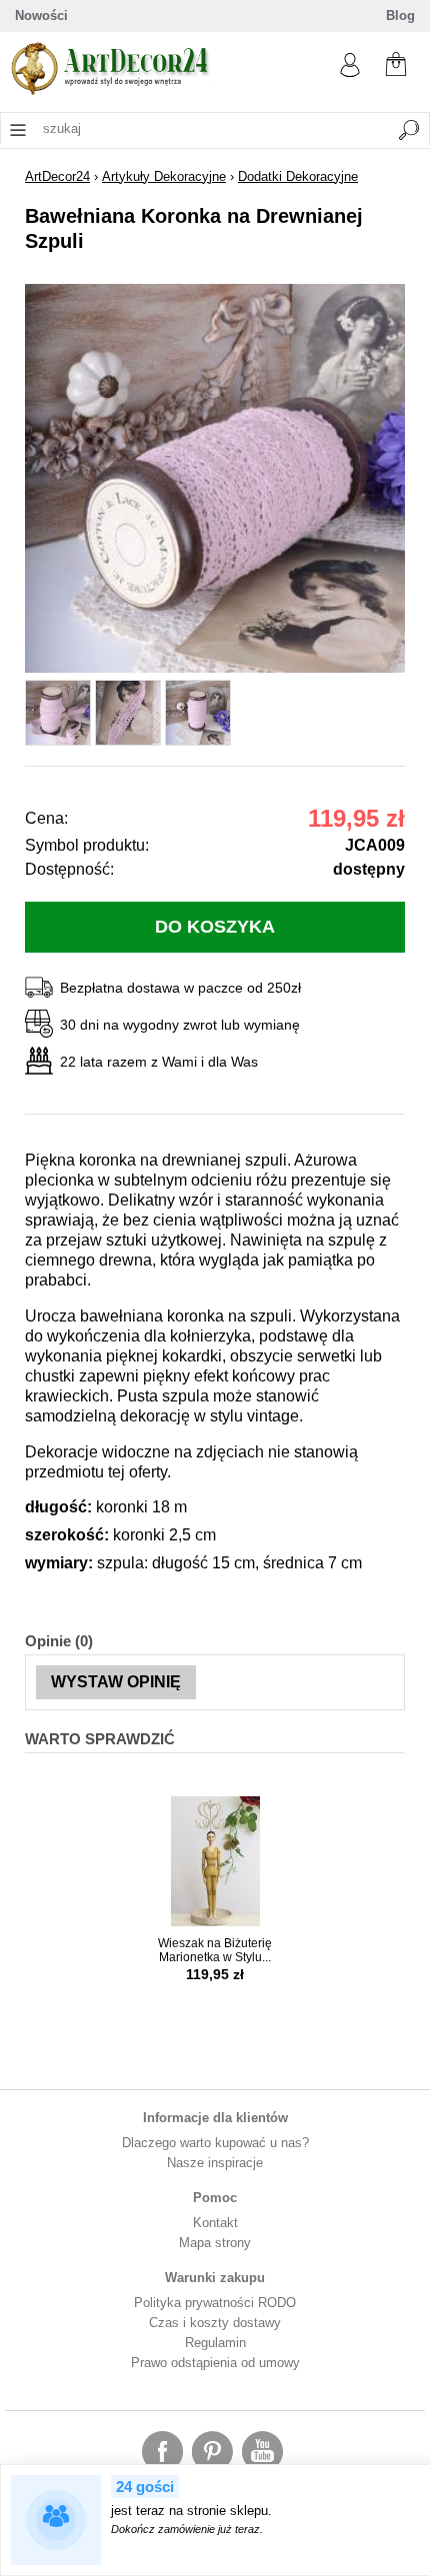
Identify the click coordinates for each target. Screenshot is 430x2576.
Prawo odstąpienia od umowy (215, 2363)
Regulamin (215, 2343)
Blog (400, 15)
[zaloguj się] (350, 72)
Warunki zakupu (215, 2278)
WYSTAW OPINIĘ (116, 1682)
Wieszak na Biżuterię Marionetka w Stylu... (215, 1950)
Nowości (41, 15)
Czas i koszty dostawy (215, 2323)
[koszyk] (396, 62)
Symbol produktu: (87, 845)
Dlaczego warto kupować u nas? (215, 2143)
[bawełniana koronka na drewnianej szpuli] (215, 668)
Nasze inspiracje (215, 2163)
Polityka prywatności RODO (215, 2303)
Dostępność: (69, 869)
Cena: (46, 818)
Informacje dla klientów (215, 2118)
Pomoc (215, 2198)
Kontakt (215, 2223)
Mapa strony (215, 2243)
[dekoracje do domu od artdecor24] (110, 90)
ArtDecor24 (57, 176)
